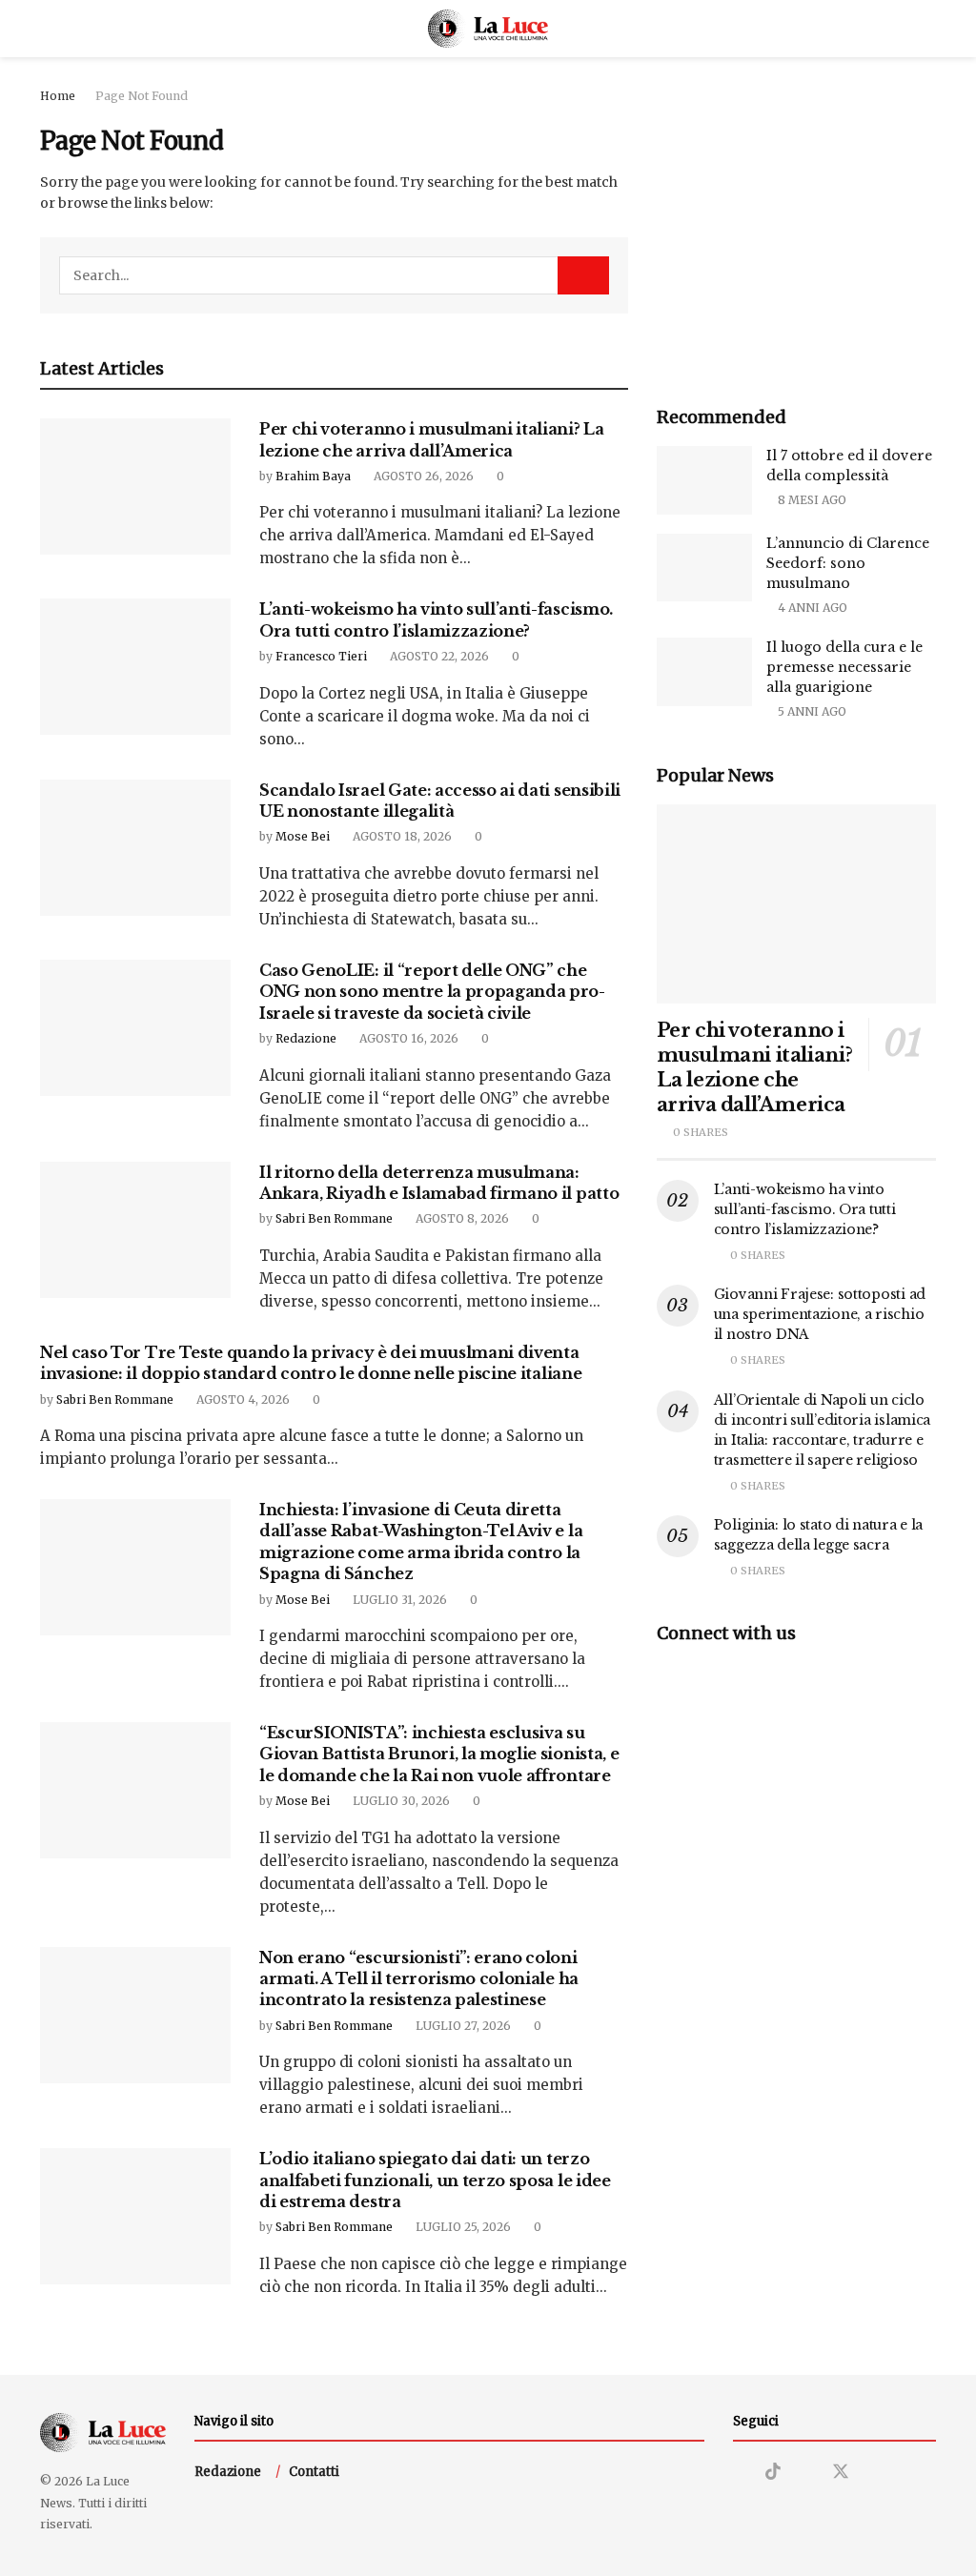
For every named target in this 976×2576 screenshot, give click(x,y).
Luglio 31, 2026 (398, 1600)
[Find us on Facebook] (806, 2473)
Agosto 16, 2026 (407, 1038)
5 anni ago (811, 711)
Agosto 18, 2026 (401, 836)
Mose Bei (303, 836)
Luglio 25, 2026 (462, 2227)
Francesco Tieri (321, 656)
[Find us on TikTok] (773, 2472)
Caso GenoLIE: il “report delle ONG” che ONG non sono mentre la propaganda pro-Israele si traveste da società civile (432, 992)
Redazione (306, 1038)
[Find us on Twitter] (841, 2472)
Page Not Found (142, 96)
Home (58, 96)
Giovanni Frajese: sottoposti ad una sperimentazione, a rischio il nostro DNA (820, 1314)
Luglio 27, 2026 (462, 2026)
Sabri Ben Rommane (334, 1218)
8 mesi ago (811, 500)
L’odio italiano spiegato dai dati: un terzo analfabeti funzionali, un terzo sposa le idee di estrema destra (435, 2180)
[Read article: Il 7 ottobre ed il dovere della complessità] (704, 480)
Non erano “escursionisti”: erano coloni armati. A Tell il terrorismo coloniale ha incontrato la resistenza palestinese (419, 1979)
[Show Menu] (48, 29)
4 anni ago (811, 608)
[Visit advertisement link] (796, 225)
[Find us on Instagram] (740, 2473)
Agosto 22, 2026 (438, 656)
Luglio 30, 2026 (400, 1801)
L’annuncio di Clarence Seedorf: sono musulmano (848, 563)
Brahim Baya (313, 476)
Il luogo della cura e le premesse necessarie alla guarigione (844, 667)
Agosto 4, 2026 (242, 1400)
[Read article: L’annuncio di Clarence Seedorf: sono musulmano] (704, 568)
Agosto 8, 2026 (461, 1218)
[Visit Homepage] (488, 29)
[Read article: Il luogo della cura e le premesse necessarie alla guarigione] (704, 672)
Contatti (314, 2472)
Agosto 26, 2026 (422, 476)
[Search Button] (928, 29)
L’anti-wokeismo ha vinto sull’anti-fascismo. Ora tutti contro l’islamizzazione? (805, 1209)
